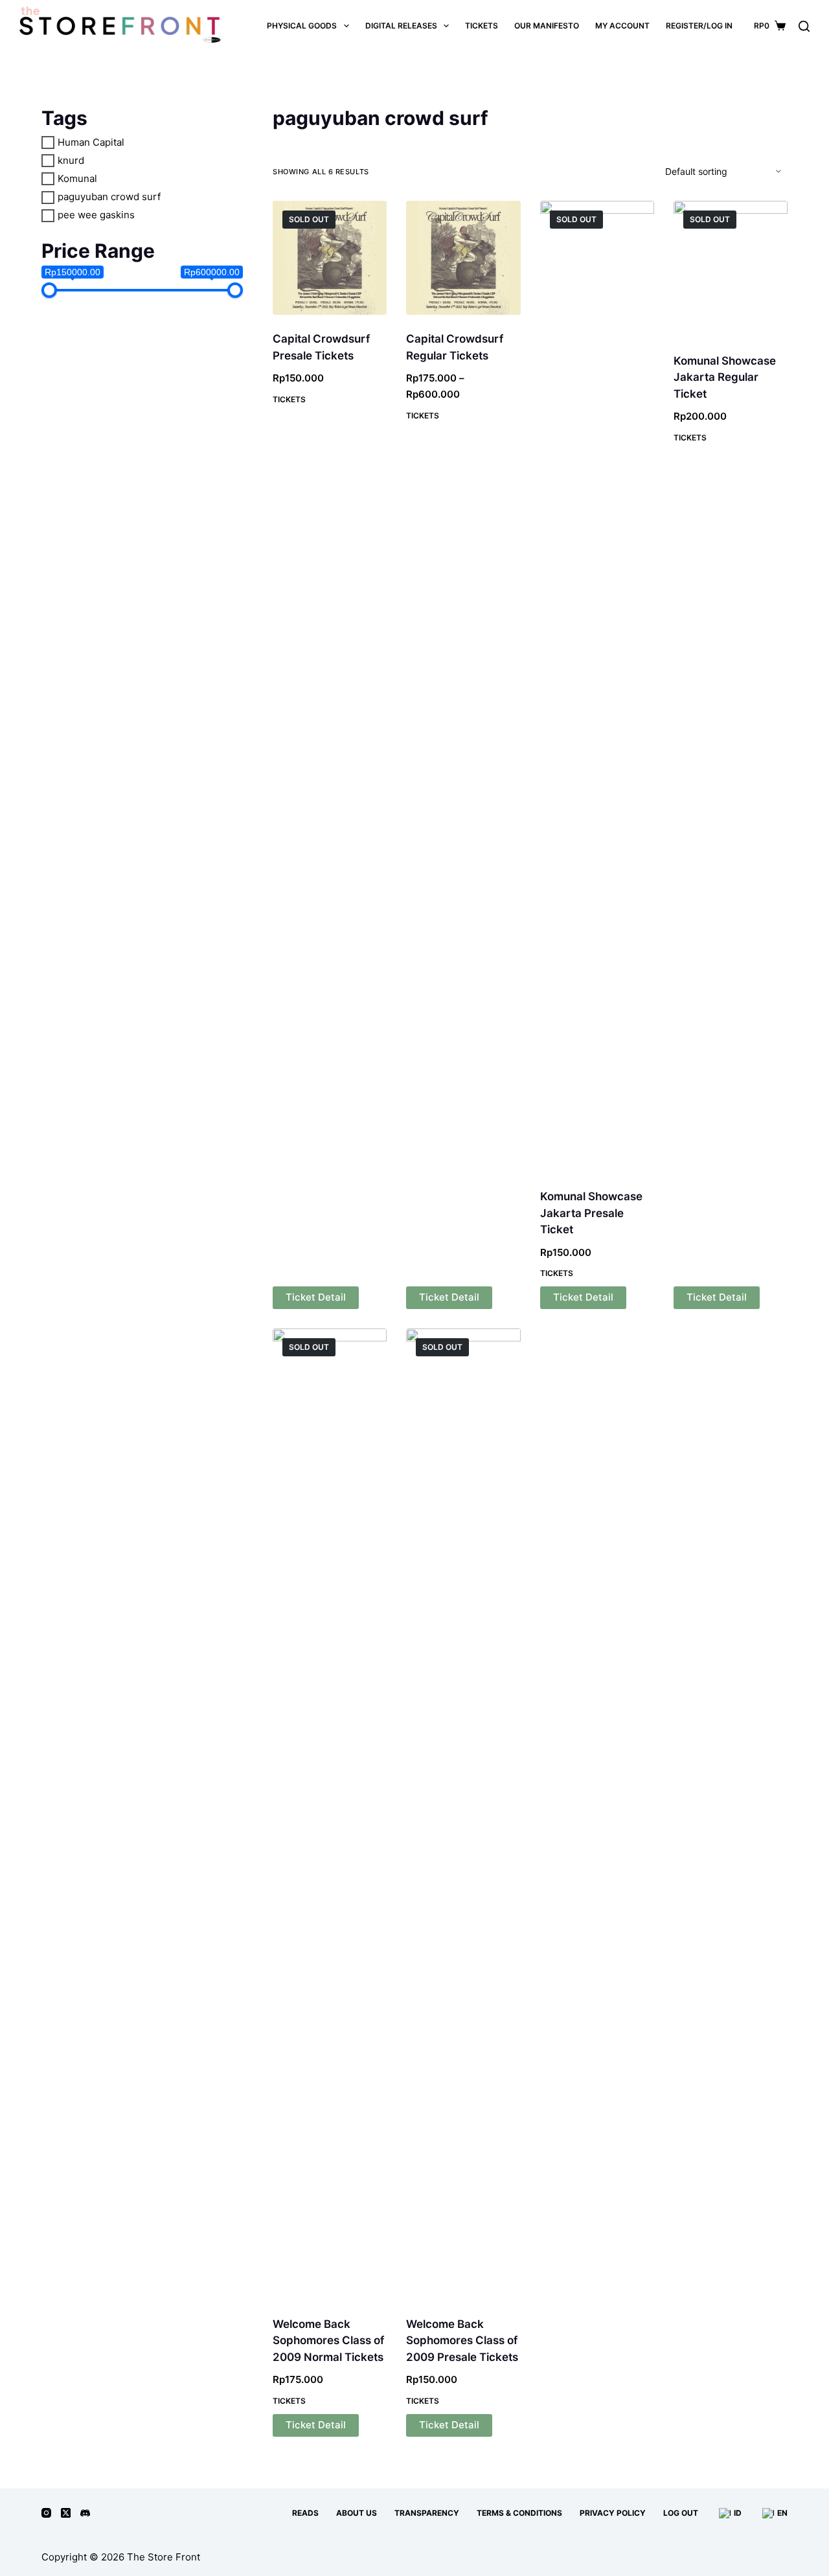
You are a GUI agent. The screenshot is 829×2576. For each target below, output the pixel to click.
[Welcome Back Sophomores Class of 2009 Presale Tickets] (463, 1814)
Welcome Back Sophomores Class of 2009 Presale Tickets (462, 2341)
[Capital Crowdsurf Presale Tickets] (330, 258)
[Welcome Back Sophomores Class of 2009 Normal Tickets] (330, 1814)
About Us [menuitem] (357, 2513)
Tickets (289, 399)
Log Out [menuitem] (681, 2513)
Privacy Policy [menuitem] (613, 2513)
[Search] (804, 26)
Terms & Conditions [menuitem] (519, 2513)
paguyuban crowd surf (109, 197)
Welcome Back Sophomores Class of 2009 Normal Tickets (328, 2341)
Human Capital (91, 142)
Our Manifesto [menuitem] (547, 26)
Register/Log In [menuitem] (699, 26)
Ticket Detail (316, 1297)
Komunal (77, 178)
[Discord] (85, 2513)
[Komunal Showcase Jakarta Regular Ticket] (731, 269)
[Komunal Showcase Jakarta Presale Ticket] (597, 687)
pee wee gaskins (96, 215)
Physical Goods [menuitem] (302, 26)
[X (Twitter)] (66, 2513)
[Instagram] (46, 2513)
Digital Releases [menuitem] (401, 26)
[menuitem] (729, 2513)
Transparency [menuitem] (427, 2513)
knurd (71, 160)
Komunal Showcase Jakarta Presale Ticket (591, 1213)
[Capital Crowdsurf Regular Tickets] (463, 258)
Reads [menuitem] (305, 2513)
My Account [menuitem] (622, 26)
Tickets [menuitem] (482, 26)
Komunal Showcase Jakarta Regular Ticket (725, 377)
